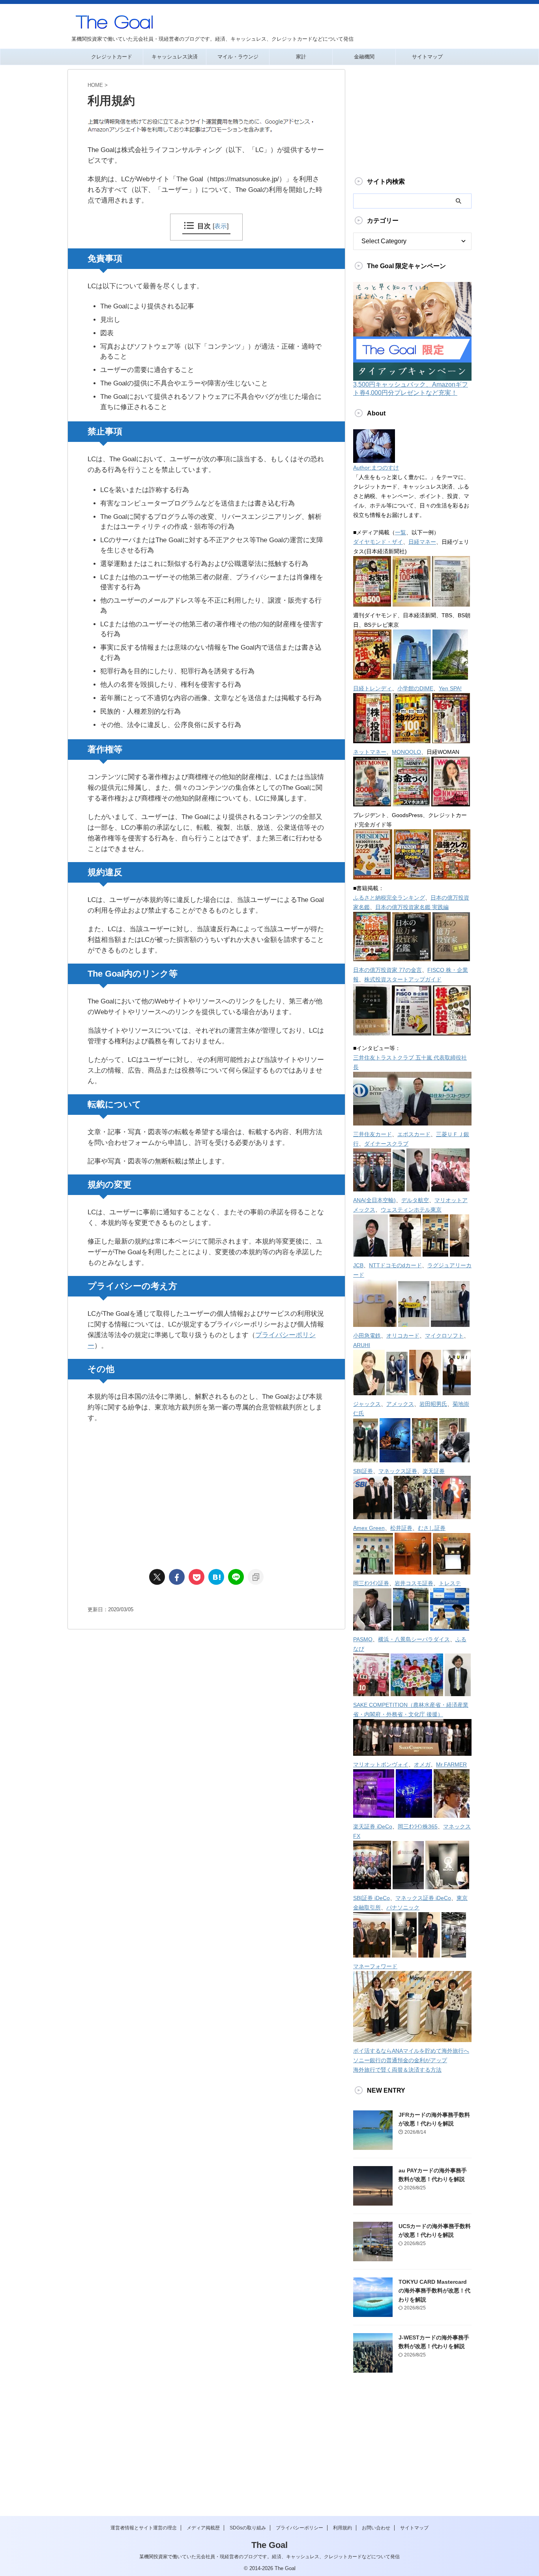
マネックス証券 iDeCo (423, 1898)
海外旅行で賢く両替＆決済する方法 (397, 2070)
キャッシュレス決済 (175, 57)
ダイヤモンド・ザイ (378, 542)
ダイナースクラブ (386, 1144)
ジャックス (367, 1404)
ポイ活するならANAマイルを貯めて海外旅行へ (411, 2051)
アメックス (400, 1404)
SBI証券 (363, 1471)
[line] (236, 1577)
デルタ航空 (415, 1200)
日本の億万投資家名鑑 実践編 (412, 907)
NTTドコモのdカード (395, 1265)
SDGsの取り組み (248, 2528)
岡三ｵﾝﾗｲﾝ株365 (418, 1826)
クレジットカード (112, 57)
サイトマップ (427, 57)
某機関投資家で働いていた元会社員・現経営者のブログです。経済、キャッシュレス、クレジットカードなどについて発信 (269, 2557)
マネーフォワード (375, 1966)
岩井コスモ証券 (414, 1583)
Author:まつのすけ (376, 468)
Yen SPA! (450, 688)
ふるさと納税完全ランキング (389, 898)
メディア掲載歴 (203, 2528)
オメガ (422, 1764)
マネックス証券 (398, 1471)
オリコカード (403, 1336)
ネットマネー (370, 752)
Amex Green (369, 1528)
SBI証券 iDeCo (371, 1898)
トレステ (450, 1583)
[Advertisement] (206, 1494)
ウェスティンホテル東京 (411, 1210)
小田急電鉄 (367, 1336)
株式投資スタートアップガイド (403, 979)
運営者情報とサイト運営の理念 (144, 2528)
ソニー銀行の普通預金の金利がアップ (400, 2060)
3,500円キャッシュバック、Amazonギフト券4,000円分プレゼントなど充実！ (411, 389)
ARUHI (362, 1345)
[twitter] (157, 1577)
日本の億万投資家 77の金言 (387, 970)
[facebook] (177, 1577)
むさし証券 (432, 1528)
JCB (358, 1265)
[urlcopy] (256, 1577)
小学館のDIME (415, 688)
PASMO (363, 1639)
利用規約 (342, 2528)
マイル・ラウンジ (238, 57)
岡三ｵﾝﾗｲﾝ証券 (371, 1583)
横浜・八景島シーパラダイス (414, 1639)
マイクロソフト (444, 1336)
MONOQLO (406, 752)
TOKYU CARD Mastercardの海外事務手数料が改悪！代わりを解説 (434, 2291)
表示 (221, 226)
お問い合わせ (376, 2528)
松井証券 (401, 1528)
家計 (301, 57)
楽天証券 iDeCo (373, 1826)
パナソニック (403, 1907)
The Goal (269, 2545)
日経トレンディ (372, 688)
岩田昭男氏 (433, 1404)
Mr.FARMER (451, 1764)
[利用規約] (216, 1577)
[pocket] (197, 1577)
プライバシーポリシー (299, 2528)
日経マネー (422, 542)
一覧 (401, 532)
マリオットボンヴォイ (381, 1764)
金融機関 (364, 57)
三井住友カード (372, 1134)
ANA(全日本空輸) (374, 1200)
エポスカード (414, 1134)
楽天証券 (434, 1471)
